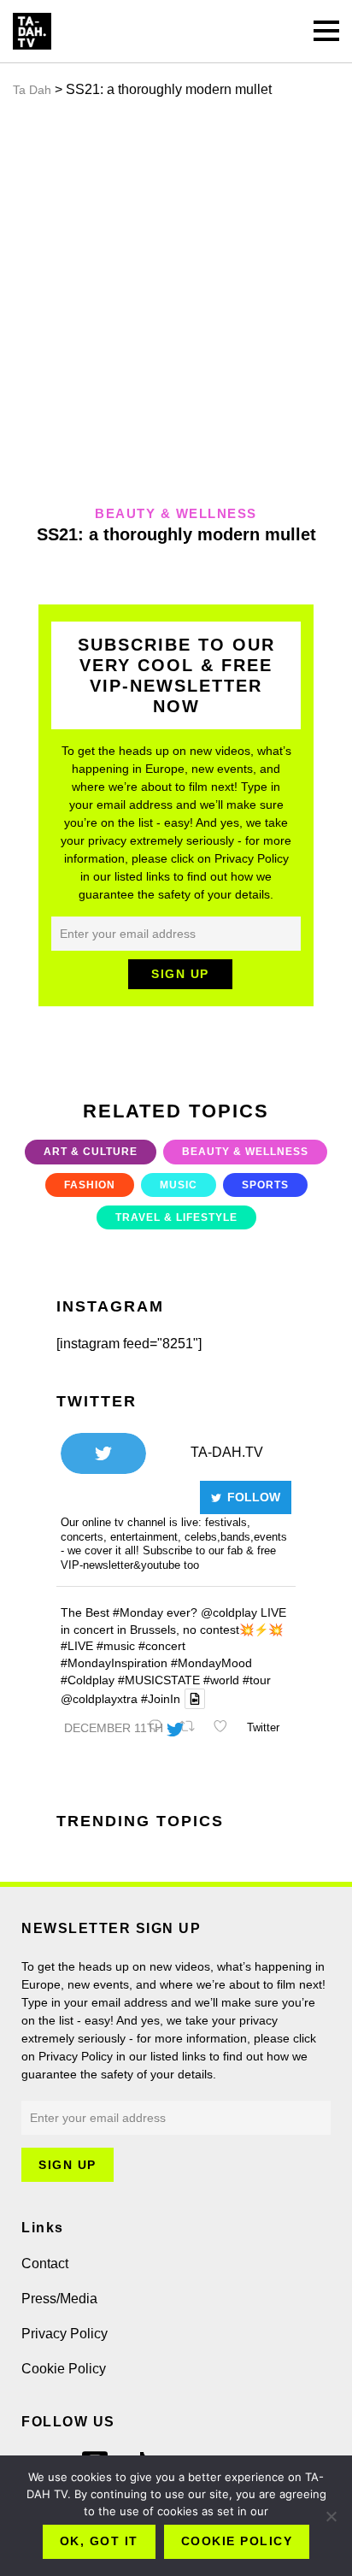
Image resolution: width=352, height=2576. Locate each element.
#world (221, 1680)
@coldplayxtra (99, 1699)
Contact (45, 2264)
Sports (265, 1185)
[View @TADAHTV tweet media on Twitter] (195, 1699)
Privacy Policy (65, 2334)
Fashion (90, 1185)
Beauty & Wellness (245, 1152)
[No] (331, 2516)
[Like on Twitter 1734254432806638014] (226, 1728)
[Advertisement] (176, 302)
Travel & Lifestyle (176, 1217)
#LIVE (77, 1646)
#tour (257, 1680)
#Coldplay (88, 1680)
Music (179, 1185)
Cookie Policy (64, 2369)
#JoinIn (161, 1699)
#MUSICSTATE (159, 1680)
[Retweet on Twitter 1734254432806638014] (192, 1728)
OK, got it (99, 2541)
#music (116, 1646)
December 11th (114, 1728)
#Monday (138, 1612)
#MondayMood (211, 1663)
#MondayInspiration (114, 1663)
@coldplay (229, 1612)
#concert (162, 1646)
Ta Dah (32, 90)
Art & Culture (91, 1152)
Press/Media (59, 2299)
